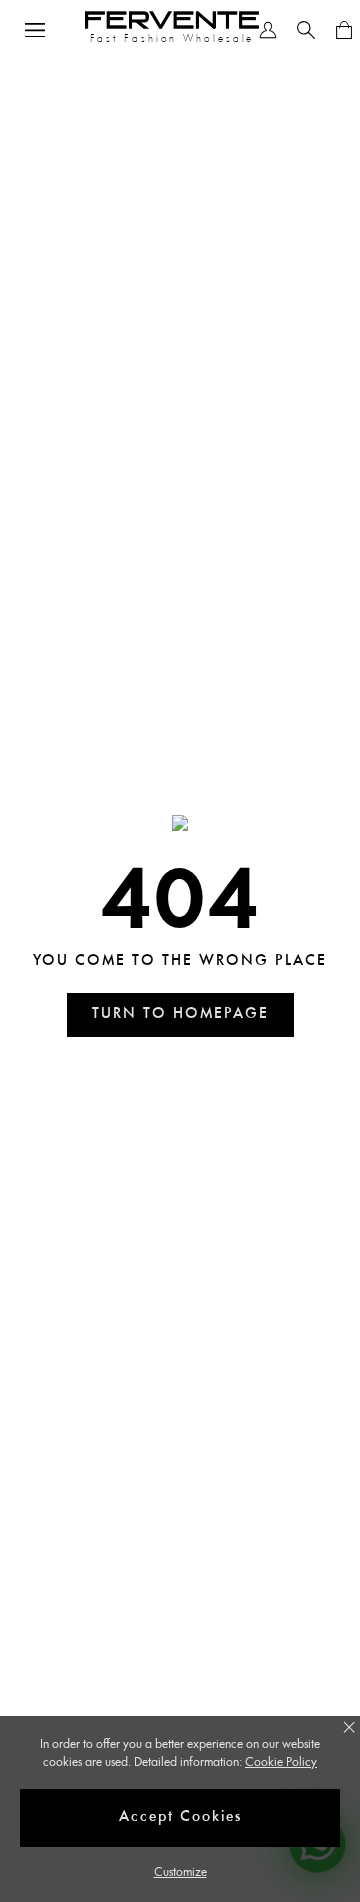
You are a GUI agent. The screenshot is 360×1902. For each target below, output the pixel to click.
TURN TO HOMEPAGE (180, 1014)
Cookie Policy (281, 1762)
